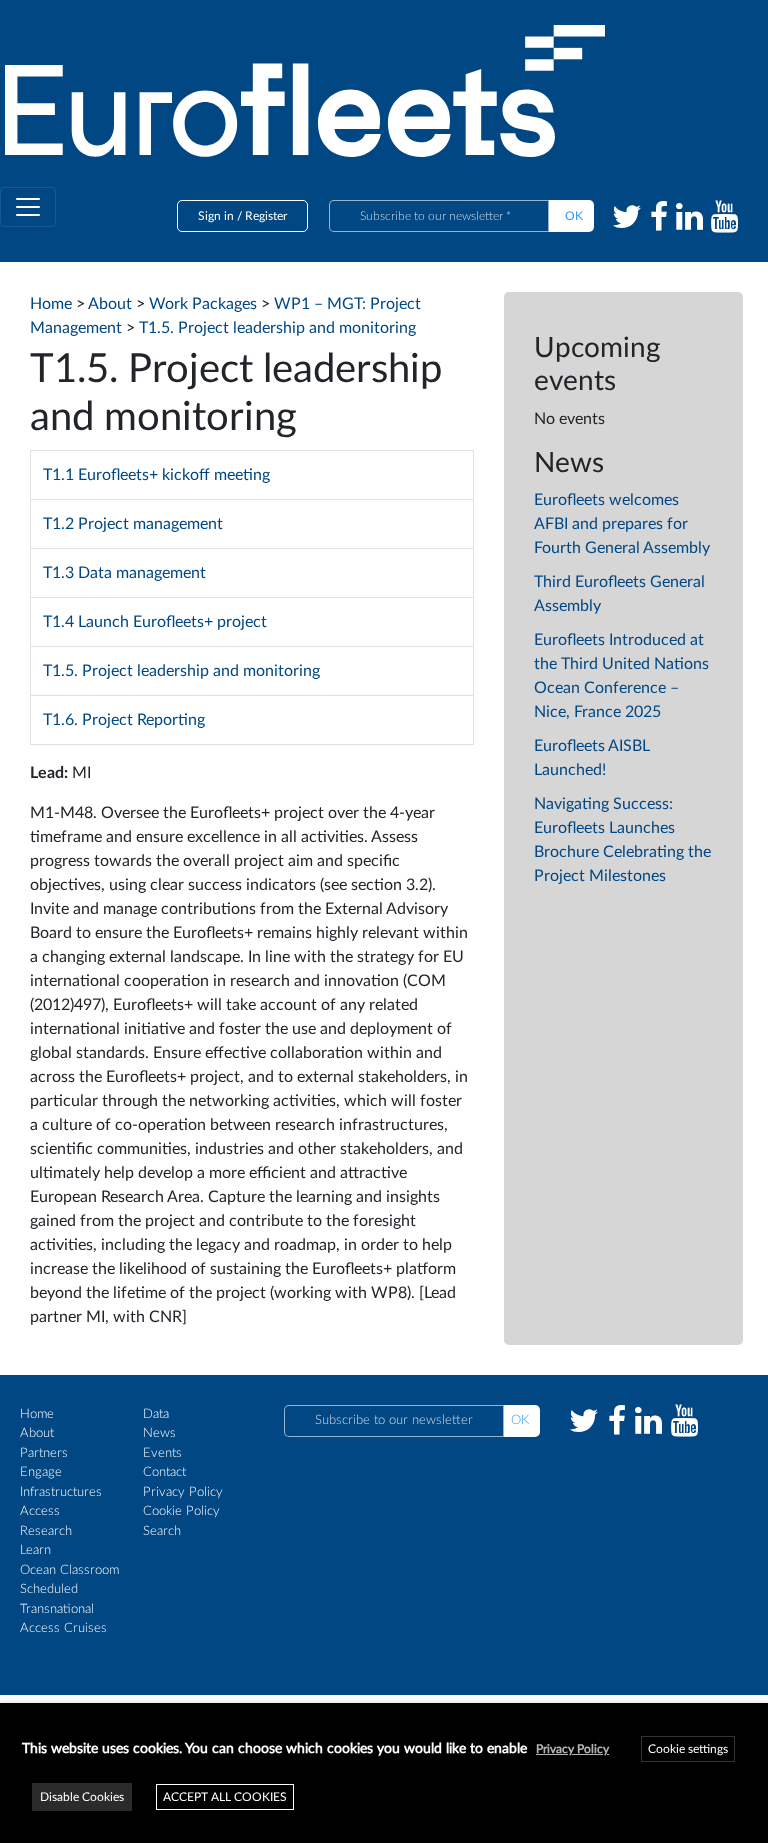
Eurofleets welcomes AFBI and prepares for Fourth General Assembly (622, 524)
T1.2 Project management (133, 524)
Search (162, 1531)
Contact (164, 1472)
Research (46, 1531)
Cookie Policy (181, 1511)
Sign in (216, 216)
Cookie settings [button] (688, 1749)
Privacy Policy (183, 1492)
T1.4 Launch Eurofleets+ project (155, 622)
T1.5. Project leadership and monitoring (181, 671)
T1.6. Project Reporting (124, 720)
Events (162, 1453)
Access (40, 1511)
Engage (41, 1472)
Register (266, 216)
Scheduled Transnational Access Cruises (63, 1609)
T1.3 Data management (124, 573)
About (37, 1433)
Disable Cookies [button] (82, 1797)
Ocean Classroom (69, 1570)
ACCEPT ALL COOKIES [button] (225, 1797)
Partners (44, 1453)
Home (37, 1414)
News (159, 1433)
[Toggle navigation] (28, 207)
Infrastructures (61, 1492)
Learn (35, 1550)
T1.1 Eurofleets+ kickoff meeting (156, 475)
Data (156, 1414)
